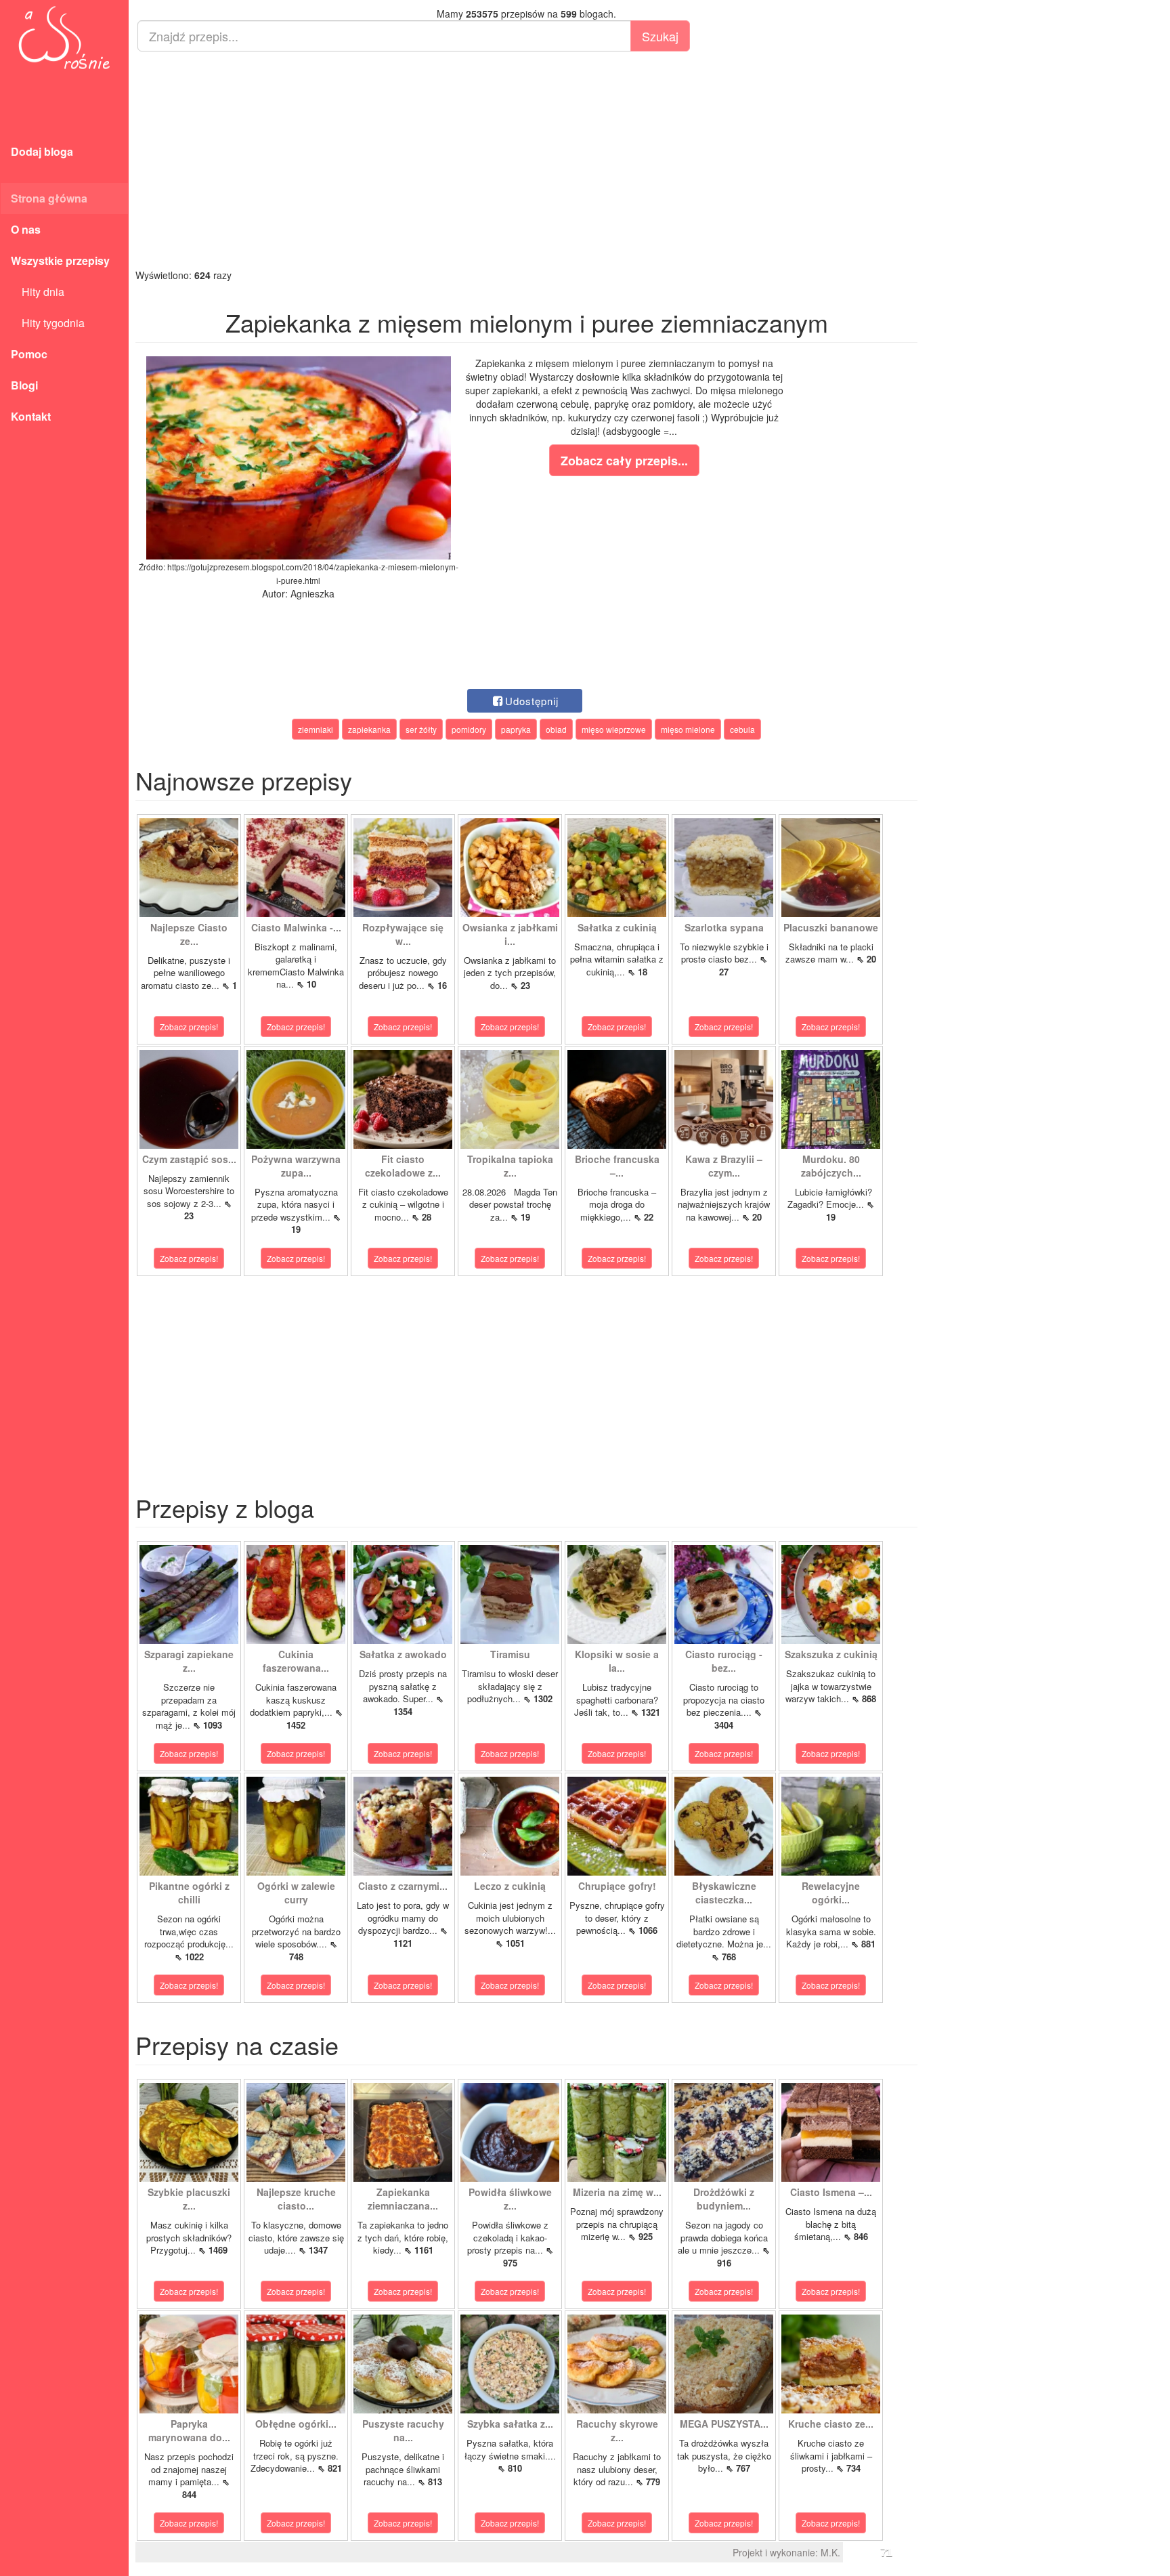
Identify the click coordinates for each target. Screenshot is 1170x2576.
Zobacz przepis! (189, 1027)
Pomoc (29, 354)
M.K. (830, 2552)
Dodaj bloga (42, 151)
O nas (26, 229)
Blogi (24, 385)
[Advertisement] (526, 160)
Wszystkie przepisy (60, 260)
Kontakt (31, 416)
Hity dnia (38, 292)
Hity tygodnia (48, 323)
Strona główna (49, 198)
